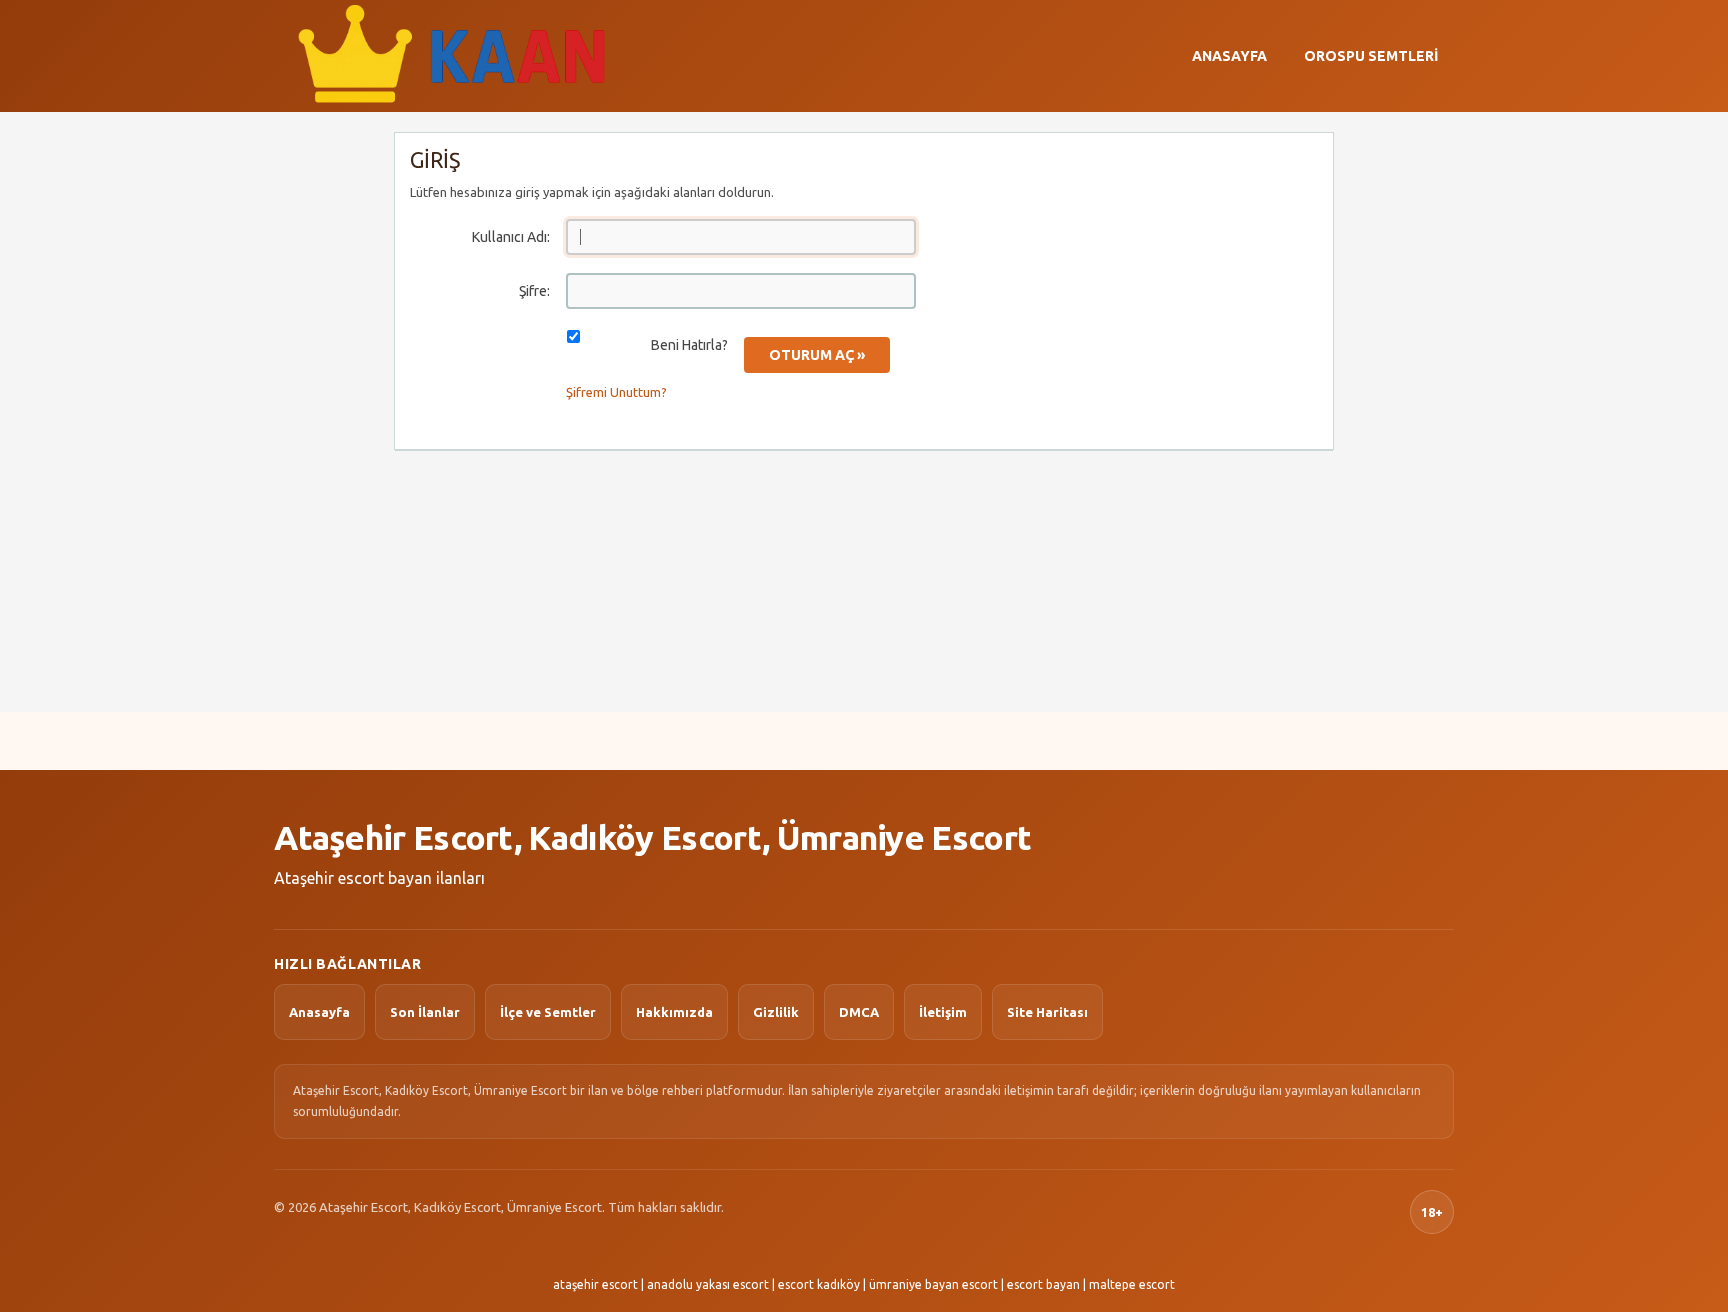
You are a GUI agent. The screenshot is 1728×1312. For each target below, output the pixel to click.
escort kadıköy (819, 1284)
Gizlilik (776, 1012)
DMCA (859, 1012)
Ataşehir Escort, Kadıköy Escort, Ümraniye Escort (652, 837)
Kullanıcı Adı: (511, 237)
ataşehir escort (595, 1284)
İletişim (943, 1012)
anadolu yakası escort (708, 1284)
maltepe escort (1132, 1284)
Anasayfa (1229, 56)
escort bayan (1043, 1284)
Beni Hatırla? (689, 345)
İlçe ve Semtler (548, 1012)
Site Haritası (1047, 1012)
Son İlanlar (425, 1012)
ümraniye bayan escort (933, 1284)
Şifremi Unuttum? (616, 392)
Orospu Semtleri (1371, 56)
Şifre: (534, 291)
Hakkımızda (674, 1012)
